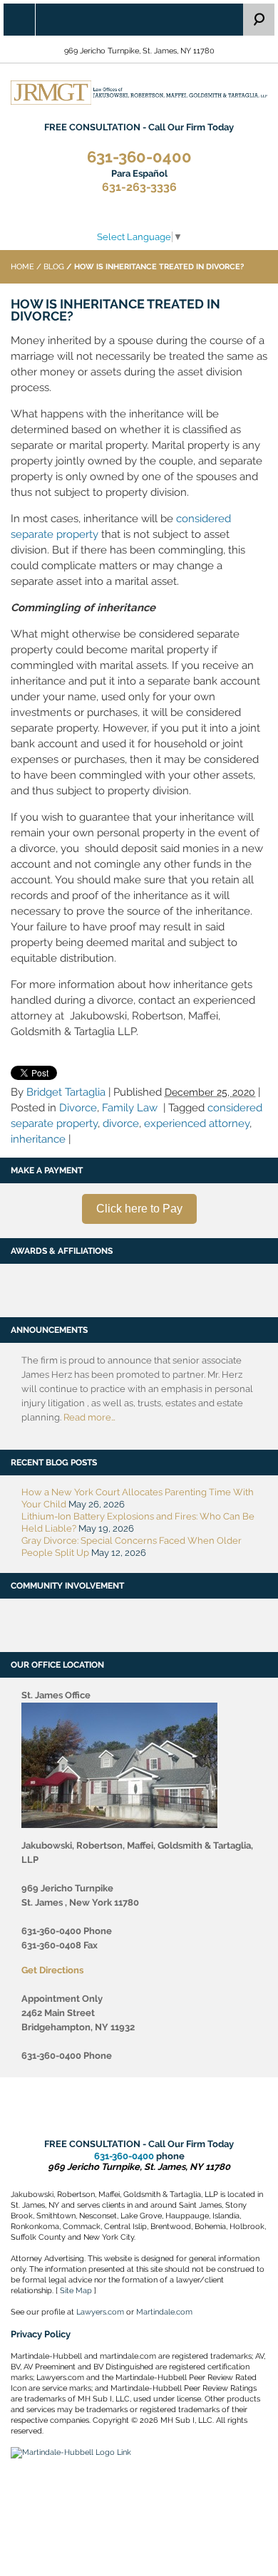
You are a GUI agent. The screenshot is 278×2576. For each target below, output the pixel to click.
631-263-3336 (139, 181)
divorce (121, 1123)
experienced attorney (197, 1123)
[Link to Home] (139, 92)
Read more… (89, 1417)
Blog (54, 267)
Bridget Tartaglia (66, 1092)
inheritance (38, 1139)
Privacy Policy (41, 2334)
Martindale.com (164, 2312)
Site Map (76, 2291)
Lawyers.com (100, 2312)
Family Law (130, 1108)
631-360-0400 (139, 157)
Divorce (78, 1108)
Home (22, 267)
